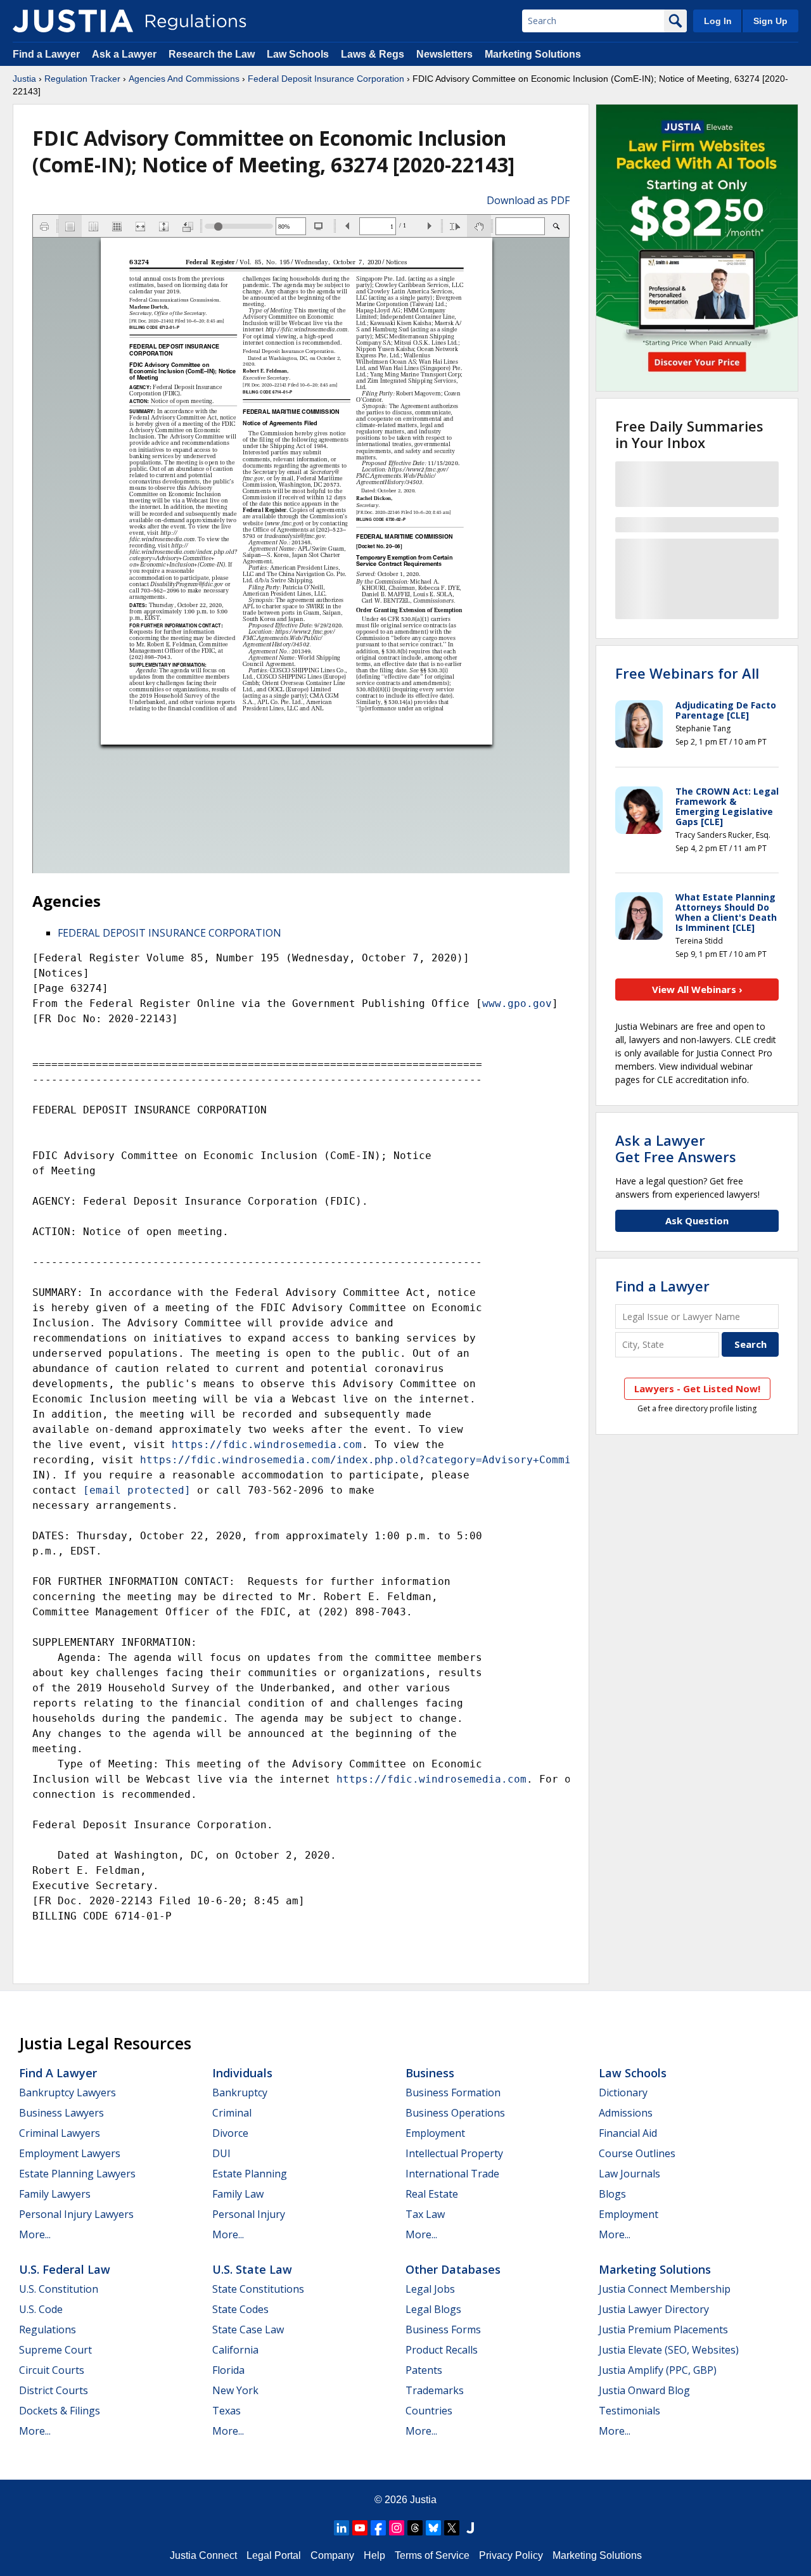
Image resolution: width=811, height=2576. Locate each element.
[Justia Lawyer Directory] (470, 2528)
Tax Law (425, 2214)
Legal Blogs (433, 2309)
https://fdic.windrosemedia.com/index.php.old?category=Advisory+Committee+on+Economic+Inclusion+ (441, 1460)
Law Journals (629, 2174)
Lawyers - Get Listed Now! (697, 1388)
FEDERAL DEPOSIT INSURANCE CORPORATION (169, 933)
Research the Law (212, 54)
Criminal (232, 2113)
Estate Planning (250, 2174)
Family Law (238, 2194)
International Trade (452, 2174)
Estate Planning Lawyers (77, 2174)
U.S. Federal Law (65, 2269)
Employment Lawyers (70, 2153)
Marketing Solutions (533, 54)
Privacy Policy (511, 2555)
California (235, 2350)
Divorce (230, 2133)
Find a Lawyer (46, 54)
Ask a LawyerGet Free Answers (676, 1148)
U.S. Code (41, 2309)
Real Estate (432, 2194)
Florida (228, 2370)
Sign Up (770, 21)
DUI (221, 2153)
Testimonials (629, 2411)
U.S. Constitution (59, 2289)
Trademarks (435, 2390)
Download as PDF (528, 200)
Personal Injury (249, 2214)
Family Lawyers (55, 2194)
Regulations (48, 2329)
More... (35, 2234)
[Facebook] (378, 2528)
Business (430, 2073)
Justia (24, 79)
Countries (429, 2411)
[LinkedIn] (342, 2528)
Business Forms (443, 2329)
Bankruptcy (240, 2092)
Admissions (626, 2113)
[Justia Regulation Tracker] (73, 21)
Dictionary (623, 2092)
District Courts (54, 2390)
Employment (435, 2133)
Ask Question (697, 1221)
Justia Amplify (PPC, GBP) (658, 2370)
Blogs (612, 2194)
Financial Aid (628, 2133)
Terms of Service (432, 2555)
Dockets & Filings (60, 2411)
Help (374, 2555)
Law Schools (298, 54)
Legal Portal (274, 2555)
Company (332, 2555)
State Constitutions (258, 2289)
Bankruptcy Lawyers (67, 2092)
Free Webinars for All (687, 673)
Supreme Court (55, 2350)
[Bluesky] (433, 2528)
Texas (227, 2411)
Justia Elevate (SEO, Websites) (669, 2350)
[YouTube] (360, 2528)
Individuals (242, 2073)
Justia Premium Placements (663, 2329)
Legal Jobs (430, 2289)
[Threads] (415, 2528)
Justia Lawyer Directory (654, 2309)
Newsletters (444, 54)
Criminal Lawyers (60, 2133)
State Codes (240, 2309)
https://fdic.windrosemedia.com (267, 1445)
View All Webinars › (697, 989)
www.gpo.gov (517, 1003)
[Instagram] (397, 2528)
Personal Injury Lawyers (76, 2214)
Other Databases (453, 2269)
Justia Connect (203, 2555)
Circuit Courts (52, 2370)
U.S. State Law (252, 2269)
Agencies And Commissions (184, 79)
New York (235, 2390)
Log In (718, 21)
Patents (424, 2370)
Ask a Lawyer (125, 54)
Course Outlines (637, 2153)
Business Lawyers (61, 2113)
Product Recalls (442, 2350)
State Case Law (248, 2329)
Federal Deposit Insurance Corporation (326, 79)
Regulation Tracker (82, 79)
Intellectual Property (454, 2153)
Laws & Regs (373, 54)
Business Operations (455, 2113)
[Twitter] (452, 2528)
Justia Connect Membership (665, 2289)
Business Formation (453, 2092)
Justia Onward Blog (644, 2390)
